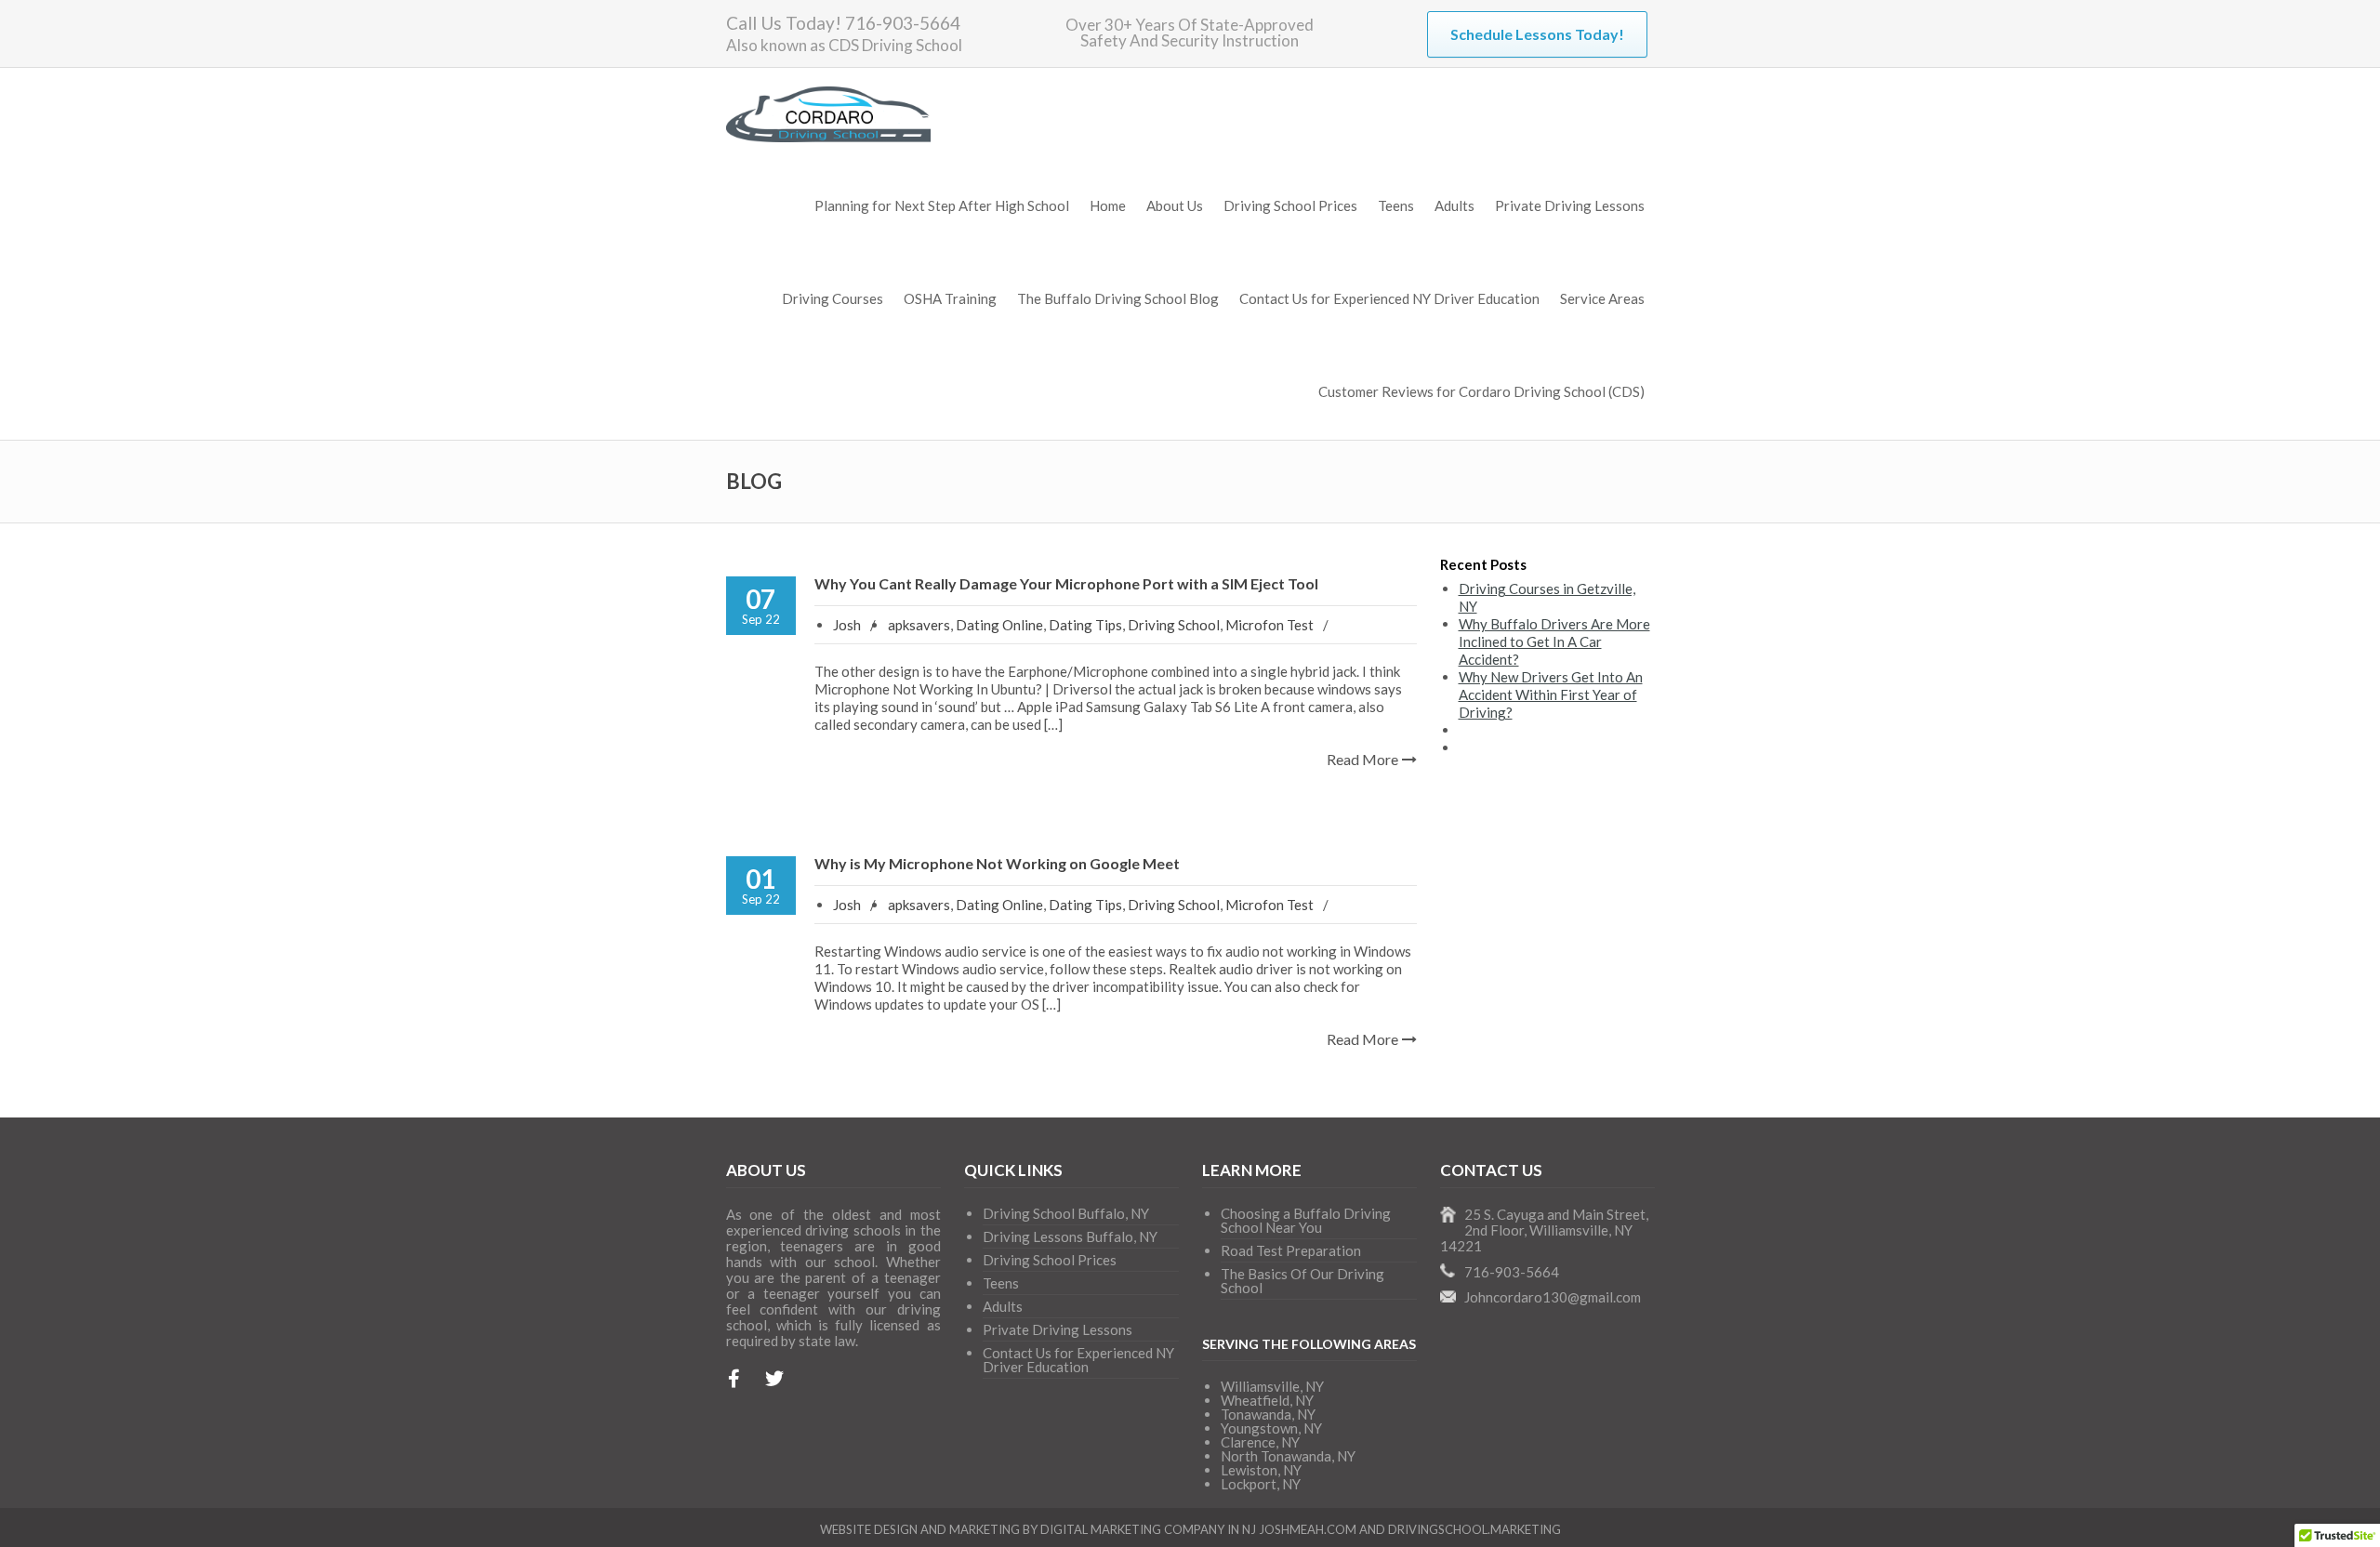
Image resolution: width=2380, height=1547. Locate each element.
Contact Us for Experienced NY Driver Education (1389, 298)
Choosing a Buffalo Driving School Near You (1306, 1220)
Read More (1362, 759)
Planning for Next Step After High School (942, 205)
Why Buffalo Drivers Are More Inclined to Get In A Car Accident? (1554, 641)
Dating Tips (1085, 625)
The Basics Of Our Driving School (1302, 1281)
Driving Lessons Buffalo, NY (1070, 1236)
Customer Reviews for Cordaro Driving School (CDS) (1481, 391)
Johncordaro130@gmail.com (1553, 1297)
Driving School (1174, 625)
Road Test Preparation (1291, 1250)
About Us (1175, 205)
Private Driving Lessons (1570, 205)
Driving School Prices (1290, 205)
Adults (1454, 205)
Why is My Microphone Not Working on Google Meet (997, 863)
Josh (847, 625)
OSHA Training (950, 298)
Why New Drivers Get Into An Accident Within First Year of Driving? (1551, 694)
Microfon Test (1269, 625)
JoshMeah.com (1308, 1529)
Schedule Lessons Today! (1537, 34)
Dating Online (999, 625)
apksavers (919, 625)
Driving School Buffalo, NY (1066, 1213)
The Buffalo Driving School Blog (1118, 298)
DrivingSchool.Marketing (1474, 1529)
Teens (1396, 205)
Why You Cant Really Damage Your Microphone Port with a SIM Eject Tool (1066, 583)
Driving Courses (833, 298)
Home (1108, 205)
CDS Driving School (895, 45)
